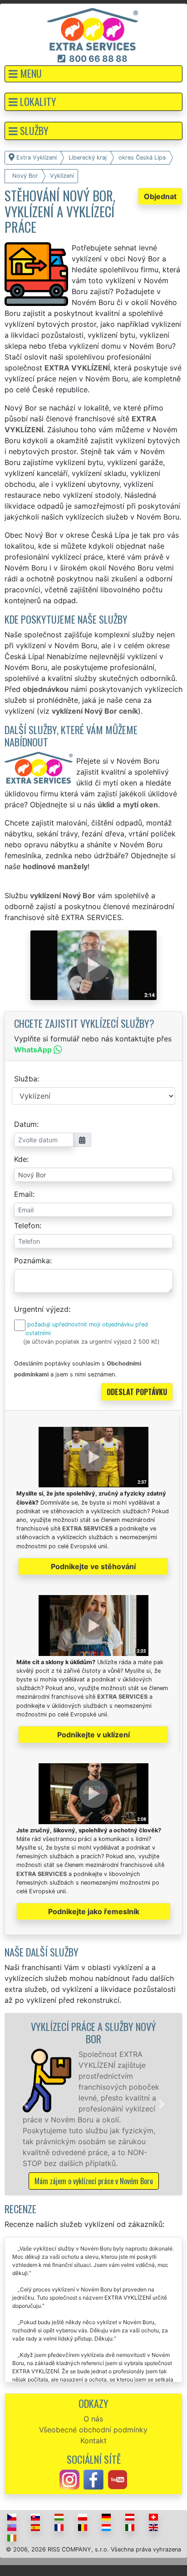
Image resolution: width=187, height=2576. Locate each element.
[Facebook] (93, 2479)
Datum (25, 1124)
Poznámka (32, 1260)
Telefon (27, 1225)
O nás (93, 2419)
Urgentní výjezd (41, 1309)
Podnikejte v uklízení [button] (93, 1735)
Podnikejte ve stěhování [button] (93, 1566)
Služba (26, 1079)
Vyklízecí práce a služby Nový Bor (93, 2032)
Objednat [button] (160, 196)
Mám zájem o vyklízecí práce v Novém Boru (94, 2181)
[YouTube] (118, 2479)
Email (23, 1194)
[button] (93, 74)
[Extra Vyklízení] (93, 29)
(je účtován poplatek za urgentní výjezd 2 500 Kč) (91, 1342)
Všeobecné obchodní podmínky (93, 2430)
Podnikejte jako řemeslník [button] (94, 1911)
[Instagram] (69, 2479)
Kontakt (93, 2441)
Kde (20, 1159)
